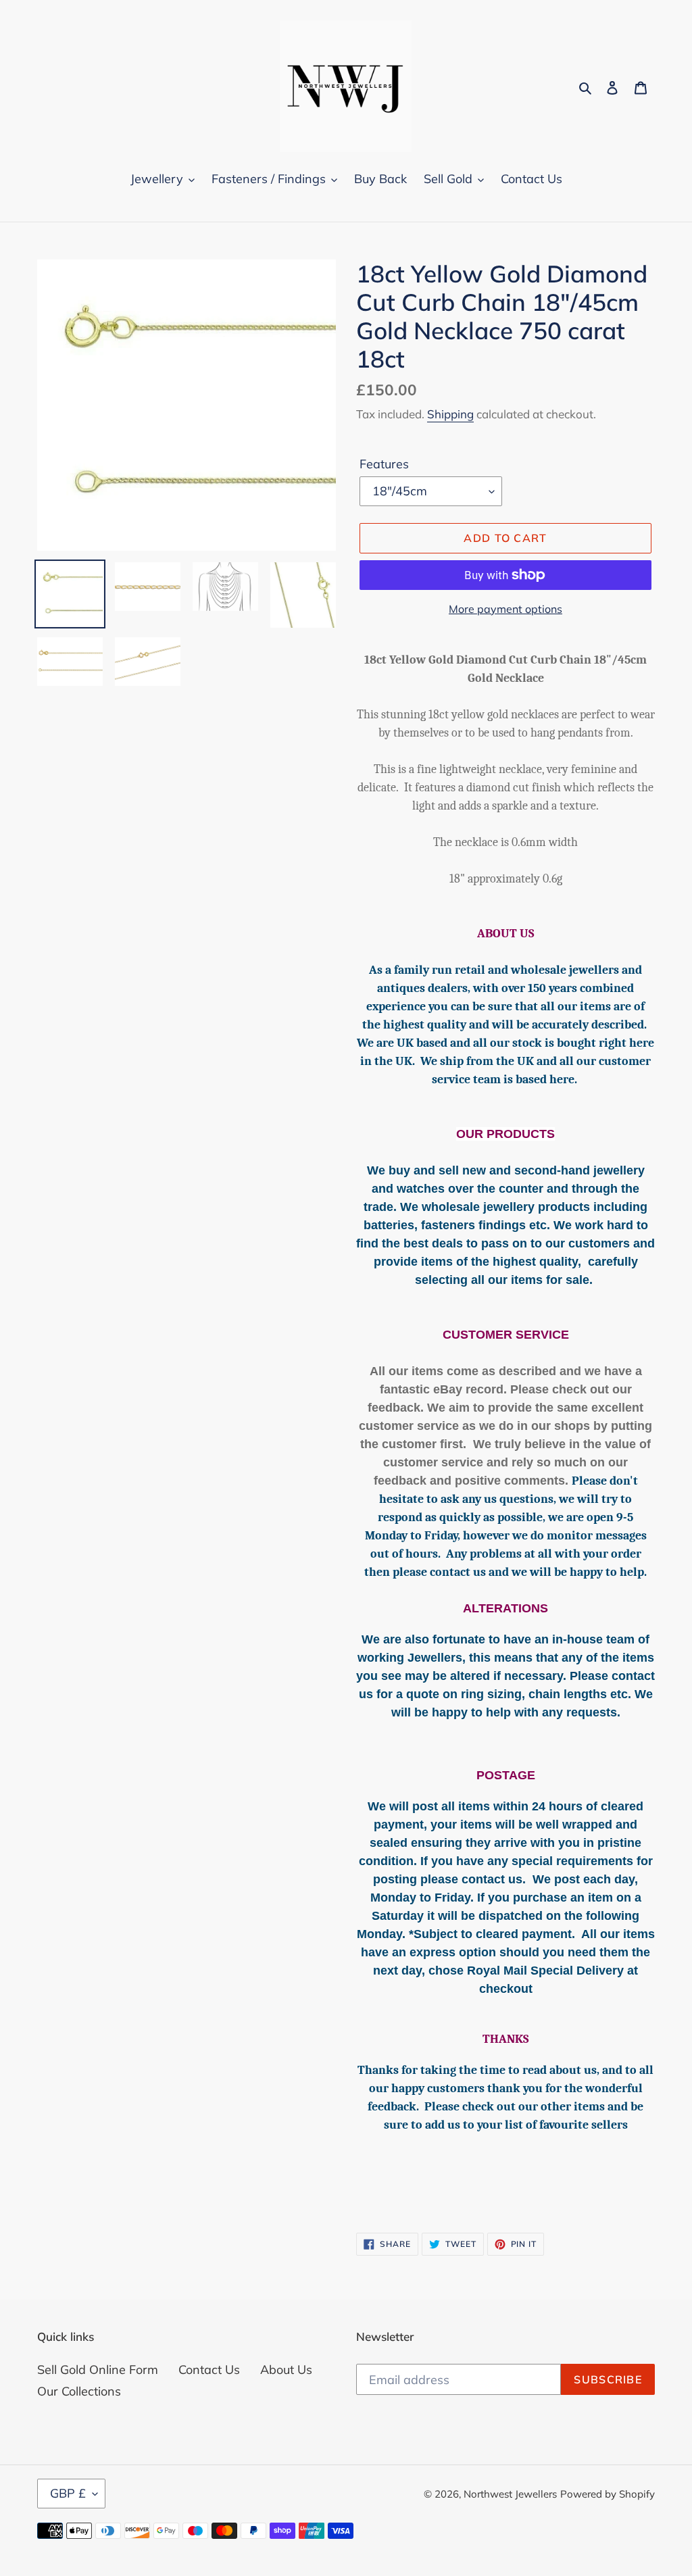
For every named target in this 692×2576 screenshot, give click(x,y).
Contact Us (209, 2370)
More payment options (505, 609)
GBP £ (68, 2493)
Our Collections (79, 2391)
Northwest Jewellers (510, 2494)
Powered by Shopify (608, 2494)
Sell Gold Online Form (98, 2370)
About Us (286, 2370)
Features (384, 464)
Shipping (450, 414)
